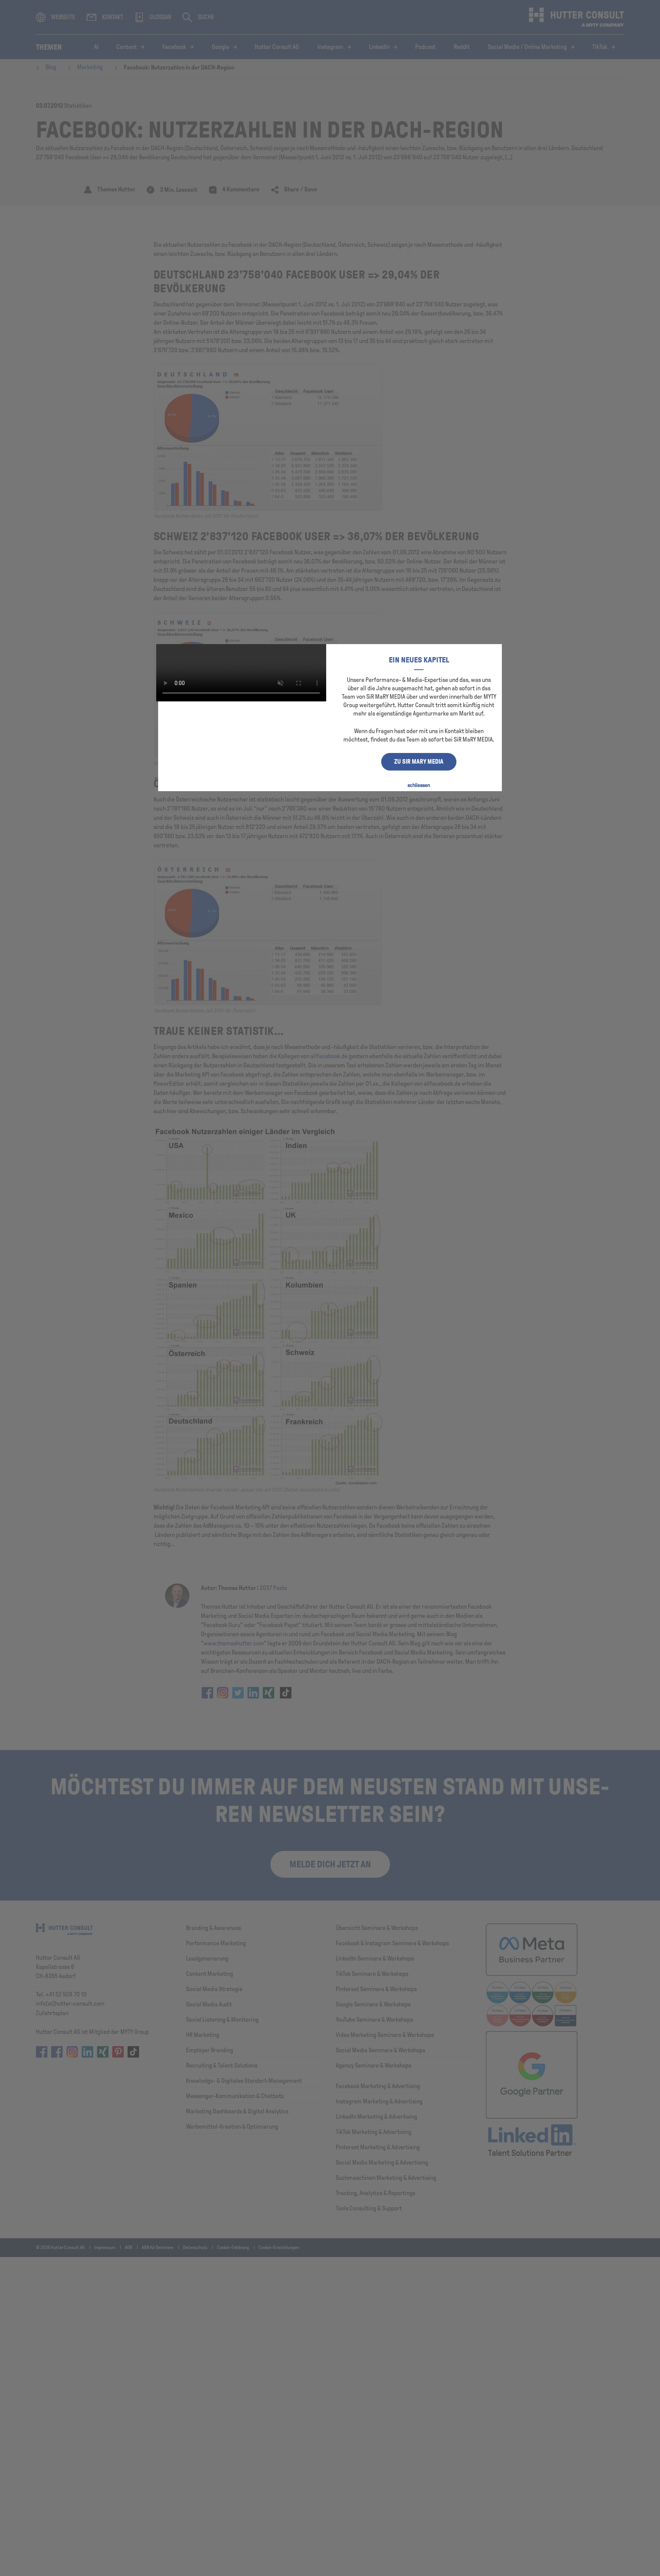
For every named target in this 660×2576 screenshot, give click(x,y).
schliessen (419, 785)
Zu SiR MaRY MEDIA (419, 762)
